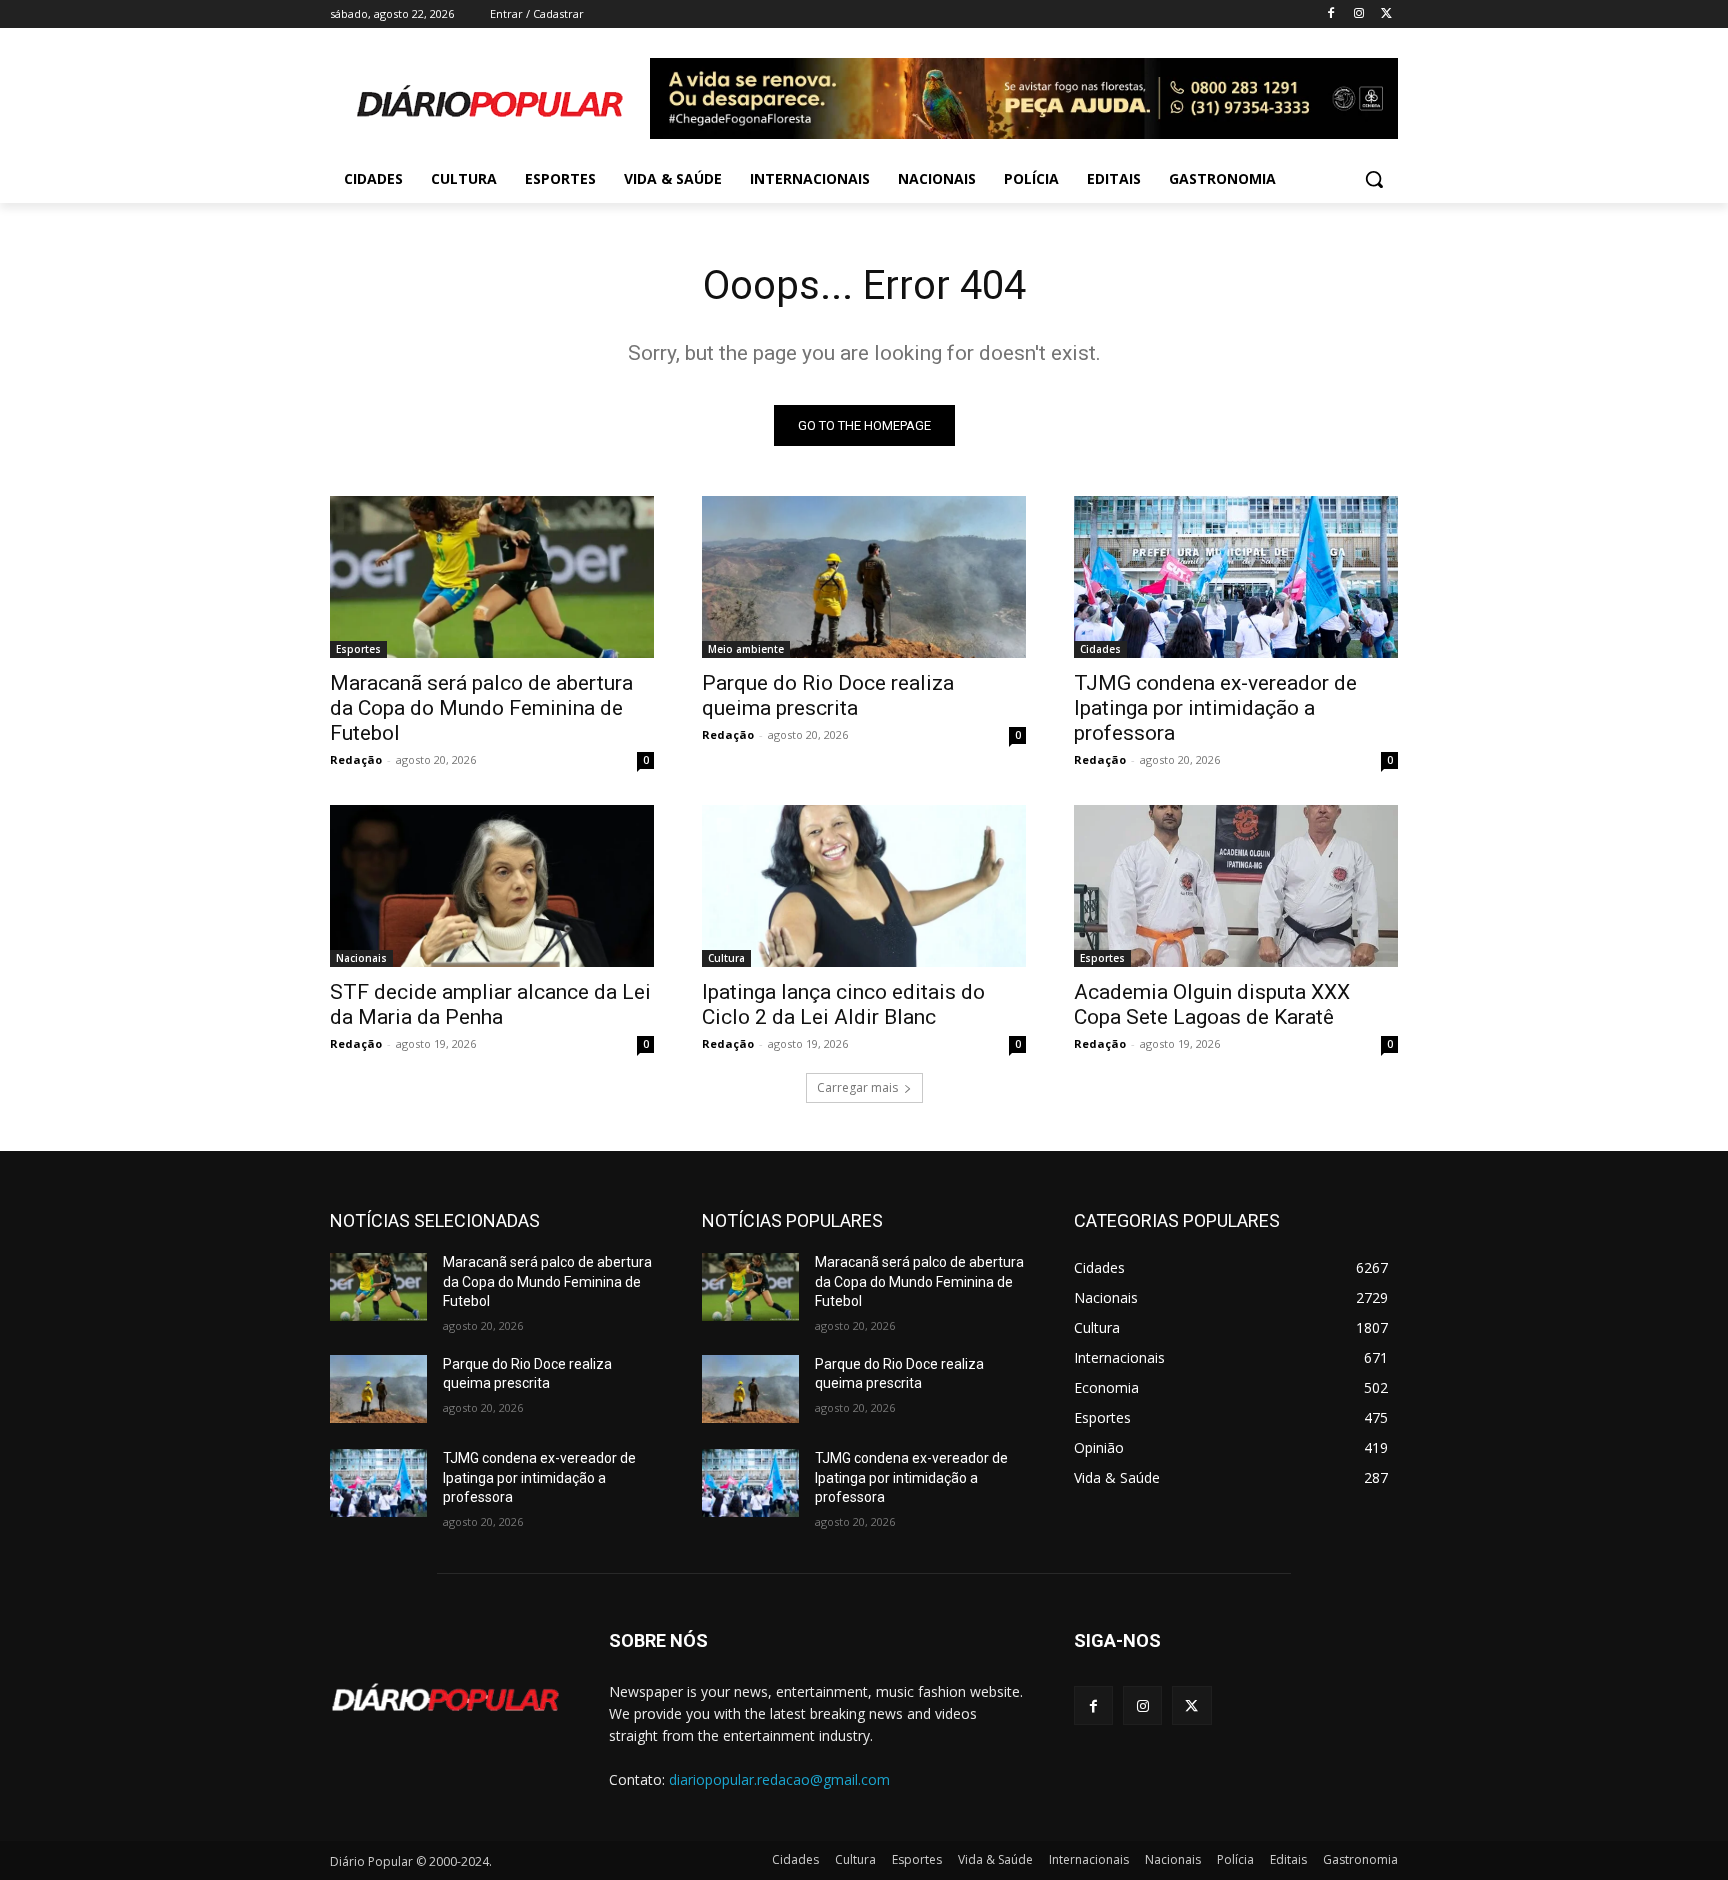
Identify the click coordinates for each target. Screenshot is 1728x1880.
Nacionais (361, 958)
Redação (356, 759)
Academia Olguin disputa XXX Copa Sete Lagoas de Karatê (1212, 1004)
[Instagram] (1358, 14)
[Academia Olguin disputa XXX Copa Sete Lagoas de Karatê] (1236, 886)
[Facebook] (1331, 14)
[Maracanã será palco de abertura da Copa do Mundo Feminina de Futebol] (492, 577)
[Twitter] (1386, 14)
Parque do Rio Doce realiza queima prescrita (828, 695)
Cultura (726, 958)
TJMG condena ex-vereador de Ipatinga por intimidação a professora (1215, 708)
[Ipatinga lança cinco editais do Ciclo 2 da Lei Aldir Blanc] (864, 886)
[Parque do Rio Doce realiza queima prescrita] (864, 577)
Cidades (1100, 649)
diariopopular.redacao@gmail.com (779, 1779)
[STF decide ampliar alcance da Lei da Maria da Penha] (492, 886)
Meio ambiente (746, 649)
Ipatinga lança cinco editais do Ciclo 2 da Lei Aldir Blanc (843, 1004)
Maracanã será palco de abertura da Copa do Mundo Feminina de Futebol (481, 708)
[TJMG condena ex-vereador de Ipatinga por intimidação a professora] (1236, 577)
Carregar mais (857, 1087)
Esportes (358, 649)
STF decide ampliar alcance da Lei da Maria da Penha (490, 1004)
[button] (1374, 179)
